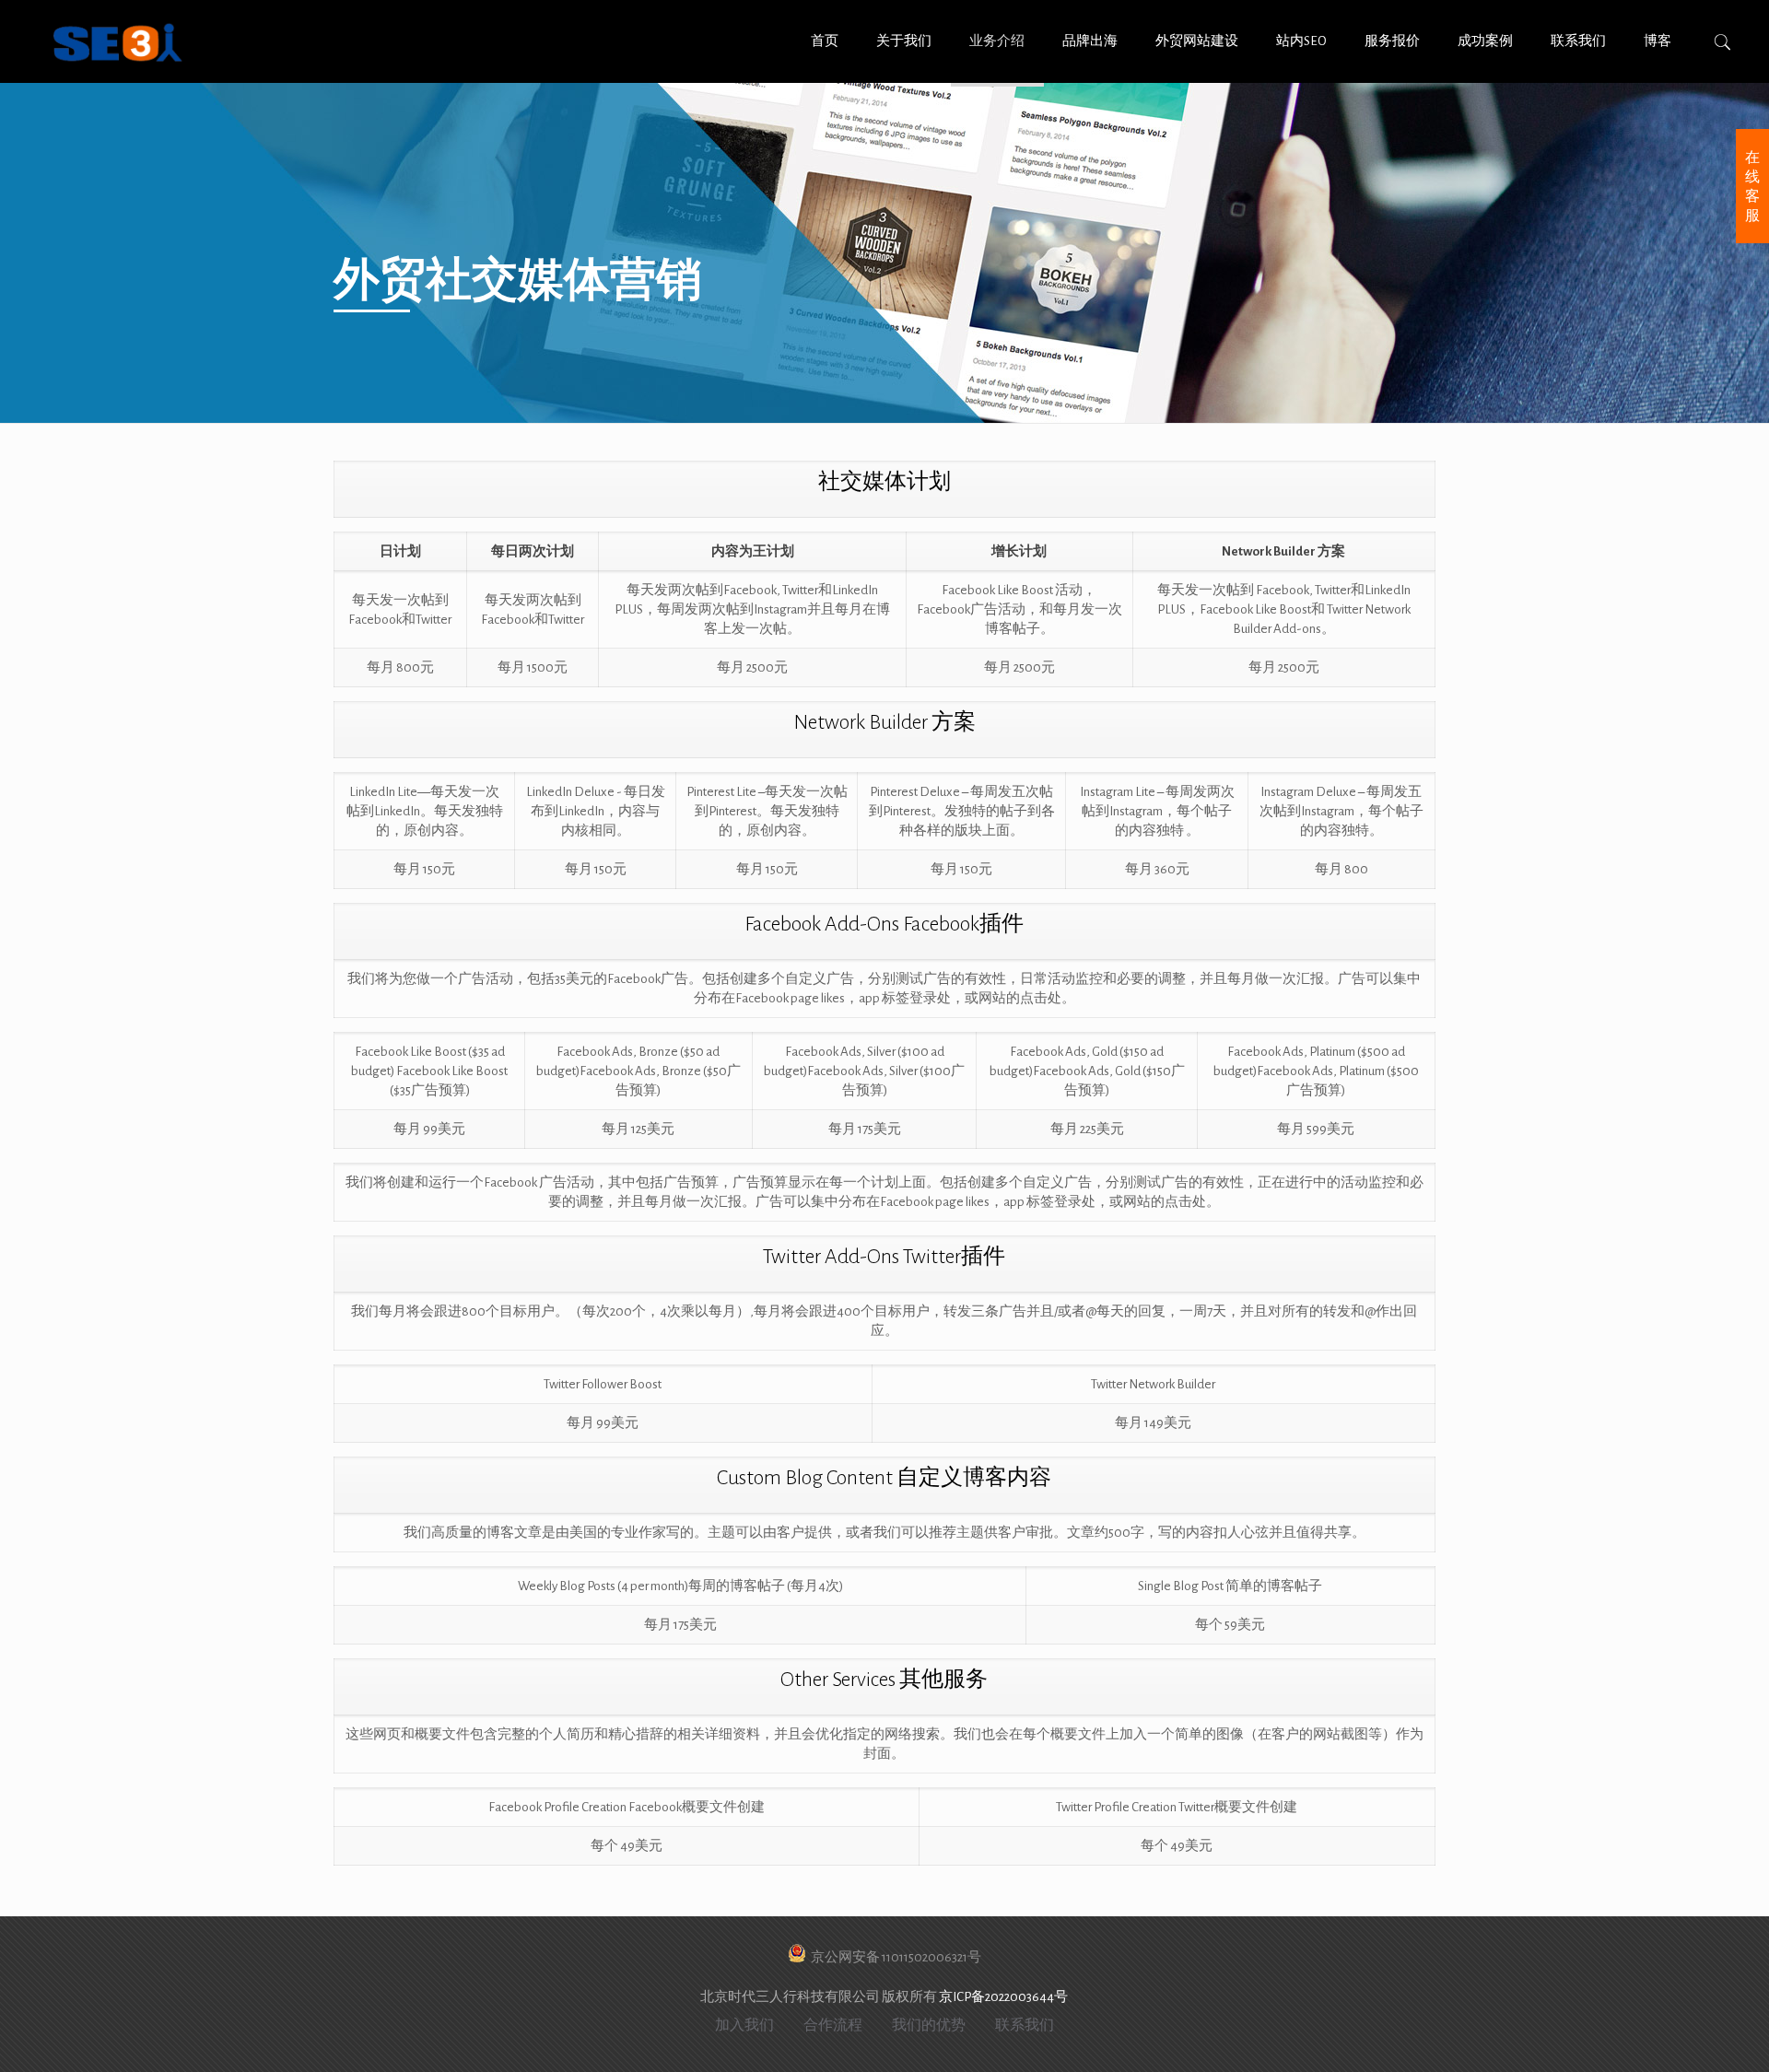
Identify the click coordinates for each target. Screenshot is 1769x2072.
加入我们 (744, 2025)
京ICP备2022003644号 (1003, 1997)
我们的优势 (929, 2025)
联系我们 (1025, 2025)
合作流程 (833, 2025)
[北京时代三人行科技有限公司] (118, 41)
